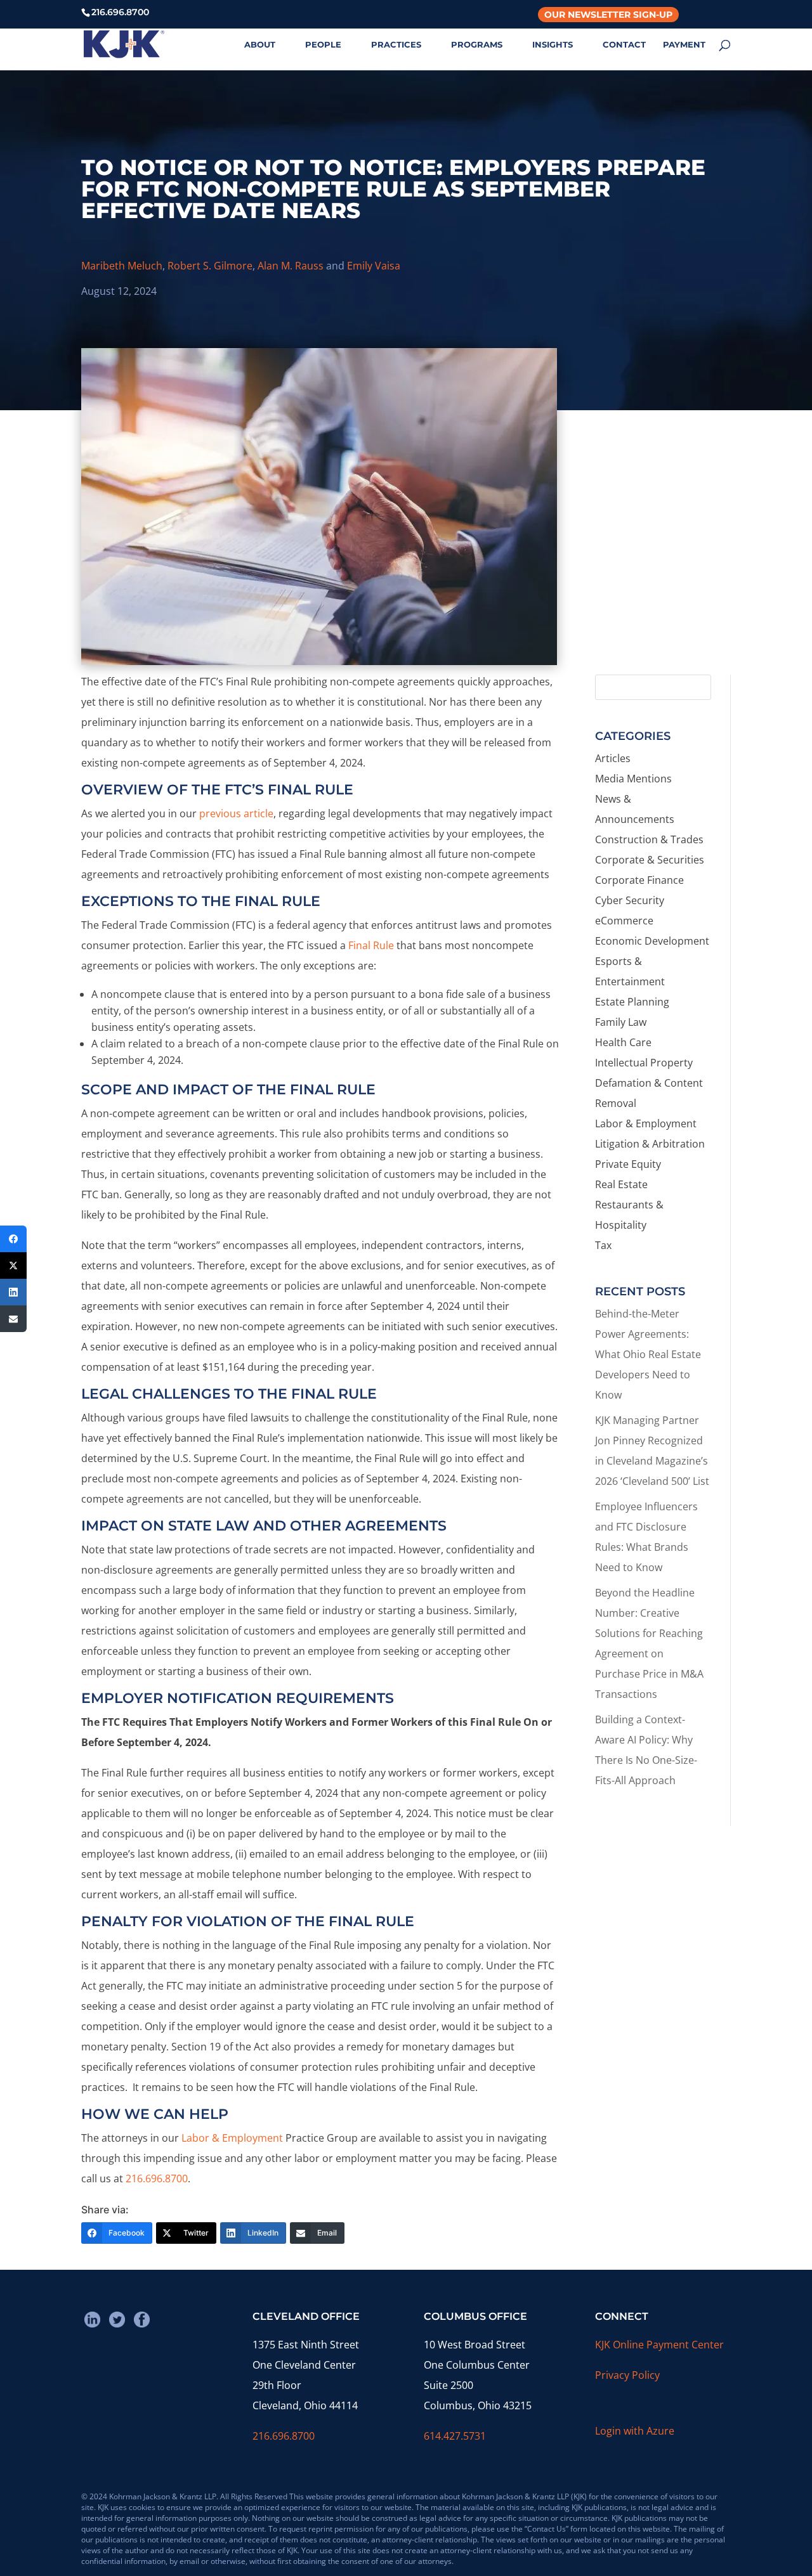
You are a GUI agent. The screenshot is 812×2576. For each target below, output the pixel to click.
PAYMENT (684, 45)
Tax (603, 1245)
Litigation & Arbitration (650, 1144)
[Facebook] (13, 1239)
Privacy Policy (627, 2375)
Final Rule (371, 945)
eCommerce (624, 921)
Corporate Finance (639, 880)
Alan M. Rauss (291, 266)
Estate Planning (632, 1002)
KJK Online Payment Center (659, 2345)
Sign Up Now (657, 611)
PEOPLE (323, 45)
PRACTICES (396, 45)
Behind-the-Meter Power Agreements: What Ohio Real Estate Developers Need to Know (648, 1354)
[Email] (13, 1319)
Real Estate (621, 1184)
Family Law (621, 1022)
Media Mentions (633, 779)
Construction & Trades (649, 839)
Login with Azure (635, 2431)
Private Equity (628, 1164)
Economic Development (652, 941)
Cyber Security (630, 900)
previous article (236, 813)
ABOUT (260, 45)
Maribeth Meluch (122, 266)
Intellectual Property (644, 1063)
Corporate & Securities (650, 860)
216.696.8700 (157, 2178)
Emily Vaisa (374, 266)
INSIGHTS (553, 45)
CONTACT (624, 45)
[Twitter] (13, 1265)
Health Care (623, 1042)
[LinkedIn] (13, 1292)
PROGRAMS (477, 45)
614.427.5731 (455, 2436)
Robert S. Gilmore (210, 266)
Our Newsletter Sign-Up (608, 15)
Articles (613, 758)
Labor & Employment (232, 2138)
